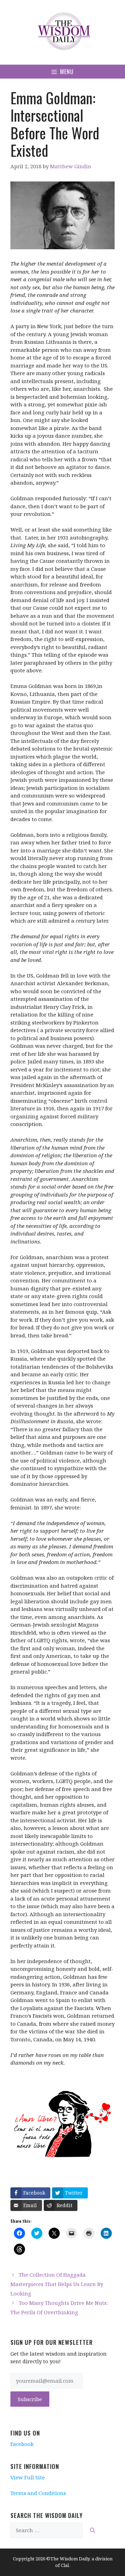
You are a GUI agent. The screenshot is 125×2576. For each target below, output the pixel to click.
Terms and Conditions (38, 2493)
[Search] (93, 2530)
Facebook (22, 2444)
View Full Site (28, 2477)
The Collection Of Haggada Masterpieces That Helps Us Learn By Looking (57, 2284)
